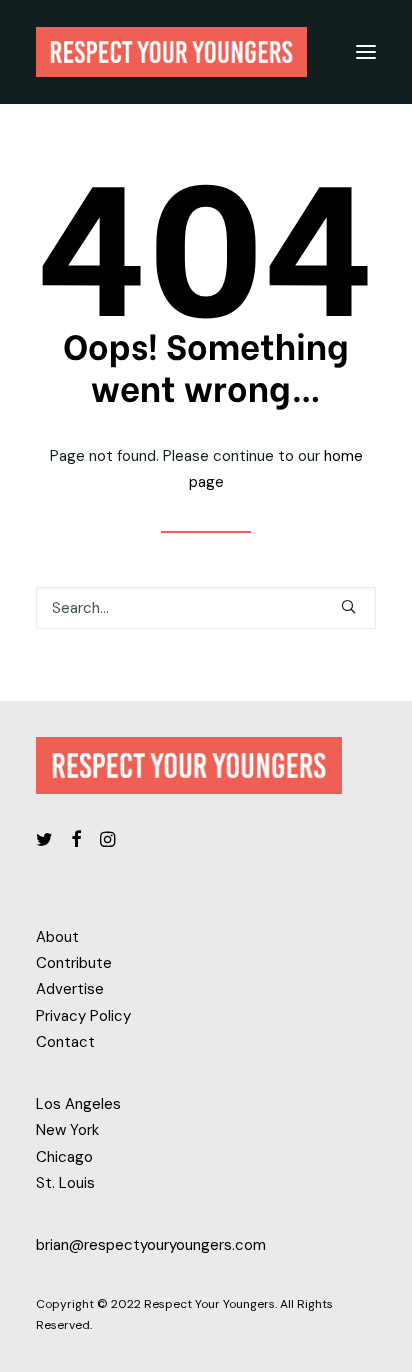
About (57, 937)
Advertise (70, 989)
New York (67, 1130)
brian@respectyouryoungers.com (151, 1245)
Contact (65, 1042)
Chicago (64, 1157)
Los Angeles (78, 1104)
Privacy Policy (83, 1016)
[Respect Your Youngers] (171, 52)
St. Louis (65, 1183)
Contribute (74, 963)
